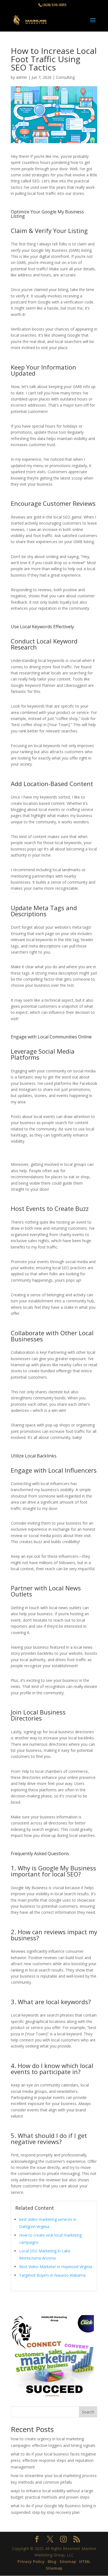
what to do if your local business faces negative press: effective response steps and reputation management (53, 2461)
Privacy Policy (31, 2561)
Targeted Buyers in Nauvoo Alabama (52, 2275)
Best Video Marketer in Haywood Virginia (56, 2267)
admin (22, 77)
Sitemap (68, 2561)
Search (88, 2412)
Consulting (65, 77)
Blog (52, 2561)
